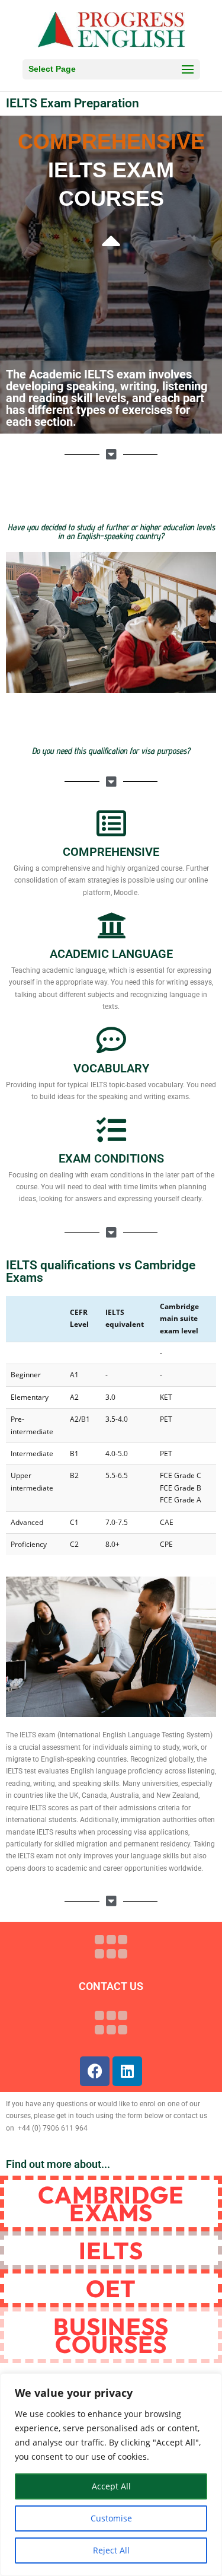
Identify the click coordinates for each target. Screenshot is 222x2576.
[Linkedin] (127, 2071)
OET (111, 2288)
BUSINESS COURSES (111, 2335)
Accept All (111, 2486)
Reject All (111, 2550)
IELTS (111, 2250)
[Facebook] (95, 2071)
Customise (111, 2518)
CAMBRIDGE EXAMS (111, 2204)
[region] (111, 2475)
